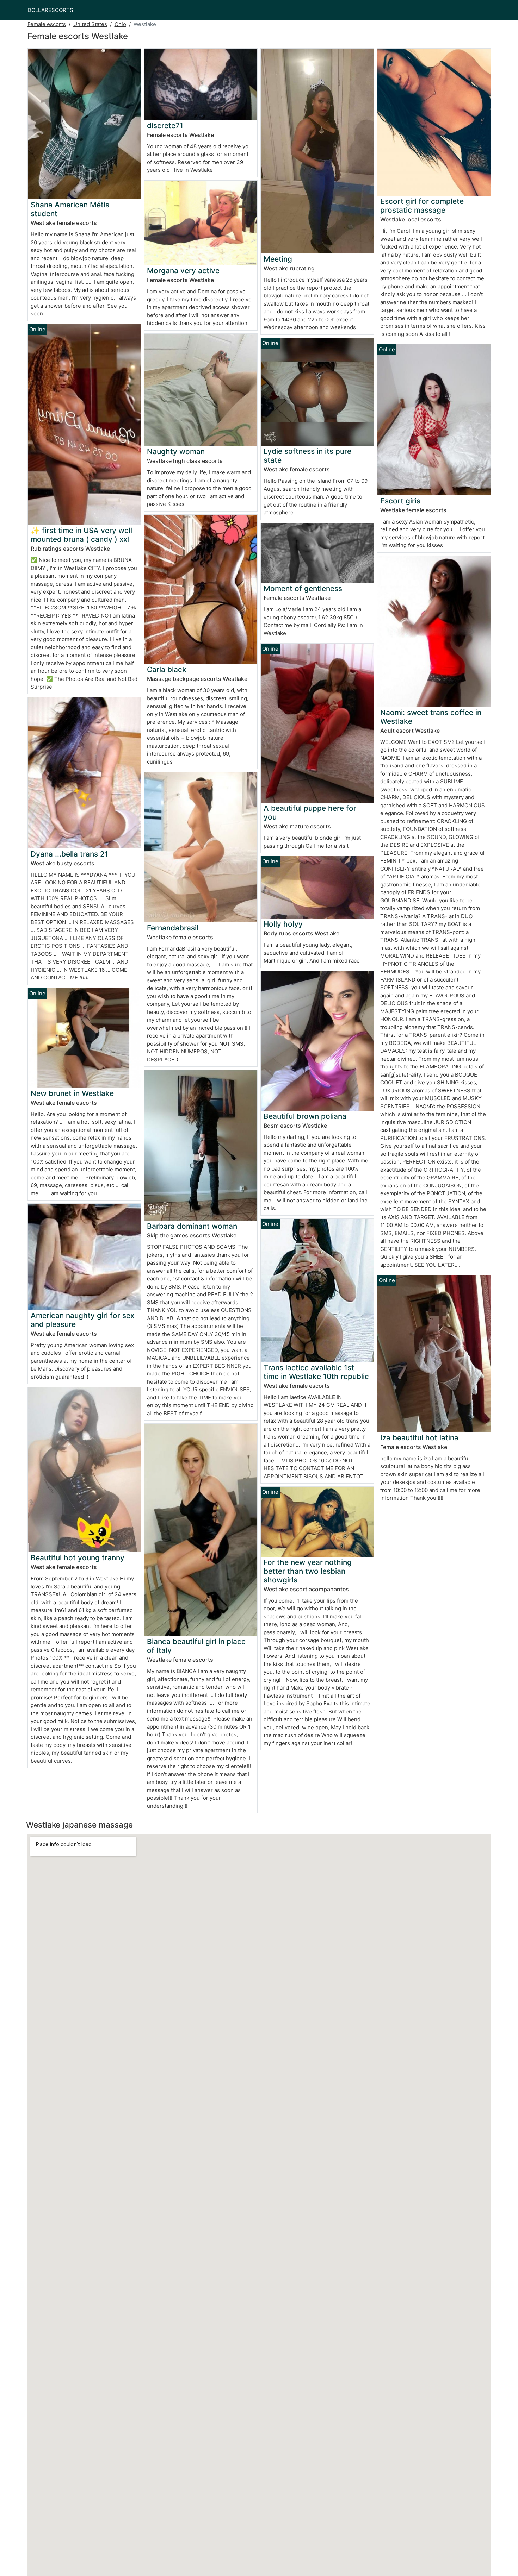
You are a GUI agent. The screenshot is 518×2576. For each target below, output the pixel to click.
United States (90, 24)
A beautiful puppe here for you (310, 813)
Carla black (167, 669)
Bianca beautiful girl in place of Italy (196, 1646)
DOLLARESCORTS (50, 10)
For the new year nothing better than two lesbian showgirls (308, 1571)
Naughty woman (176, 452)
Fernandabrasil (173, 928)
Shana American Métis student (70, 209)
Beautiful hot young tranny (78, 1558)
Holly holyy (283, 924)
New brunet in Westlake (72, 1093)
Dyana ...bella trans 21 (69, 854)
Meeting (278, 259)
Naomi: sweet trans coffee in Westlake (431, 717)
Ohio (120, 24)
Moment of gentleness (303, 588)
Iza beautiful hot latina (419, 1438)
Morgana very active (183, 271)
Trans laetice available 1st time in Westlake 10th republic (316, 1372)
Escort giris (400, 501)
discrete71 (165, 126)
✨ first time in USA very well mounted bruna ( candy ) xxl (81, 535)
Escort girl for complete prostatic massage (422, 206)
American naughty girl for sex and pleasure (82, 1320)
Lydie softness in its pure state (307, 456)
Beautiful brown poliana (305, 1116)
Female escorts (47, 24)
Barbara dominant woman (192, 1226)
